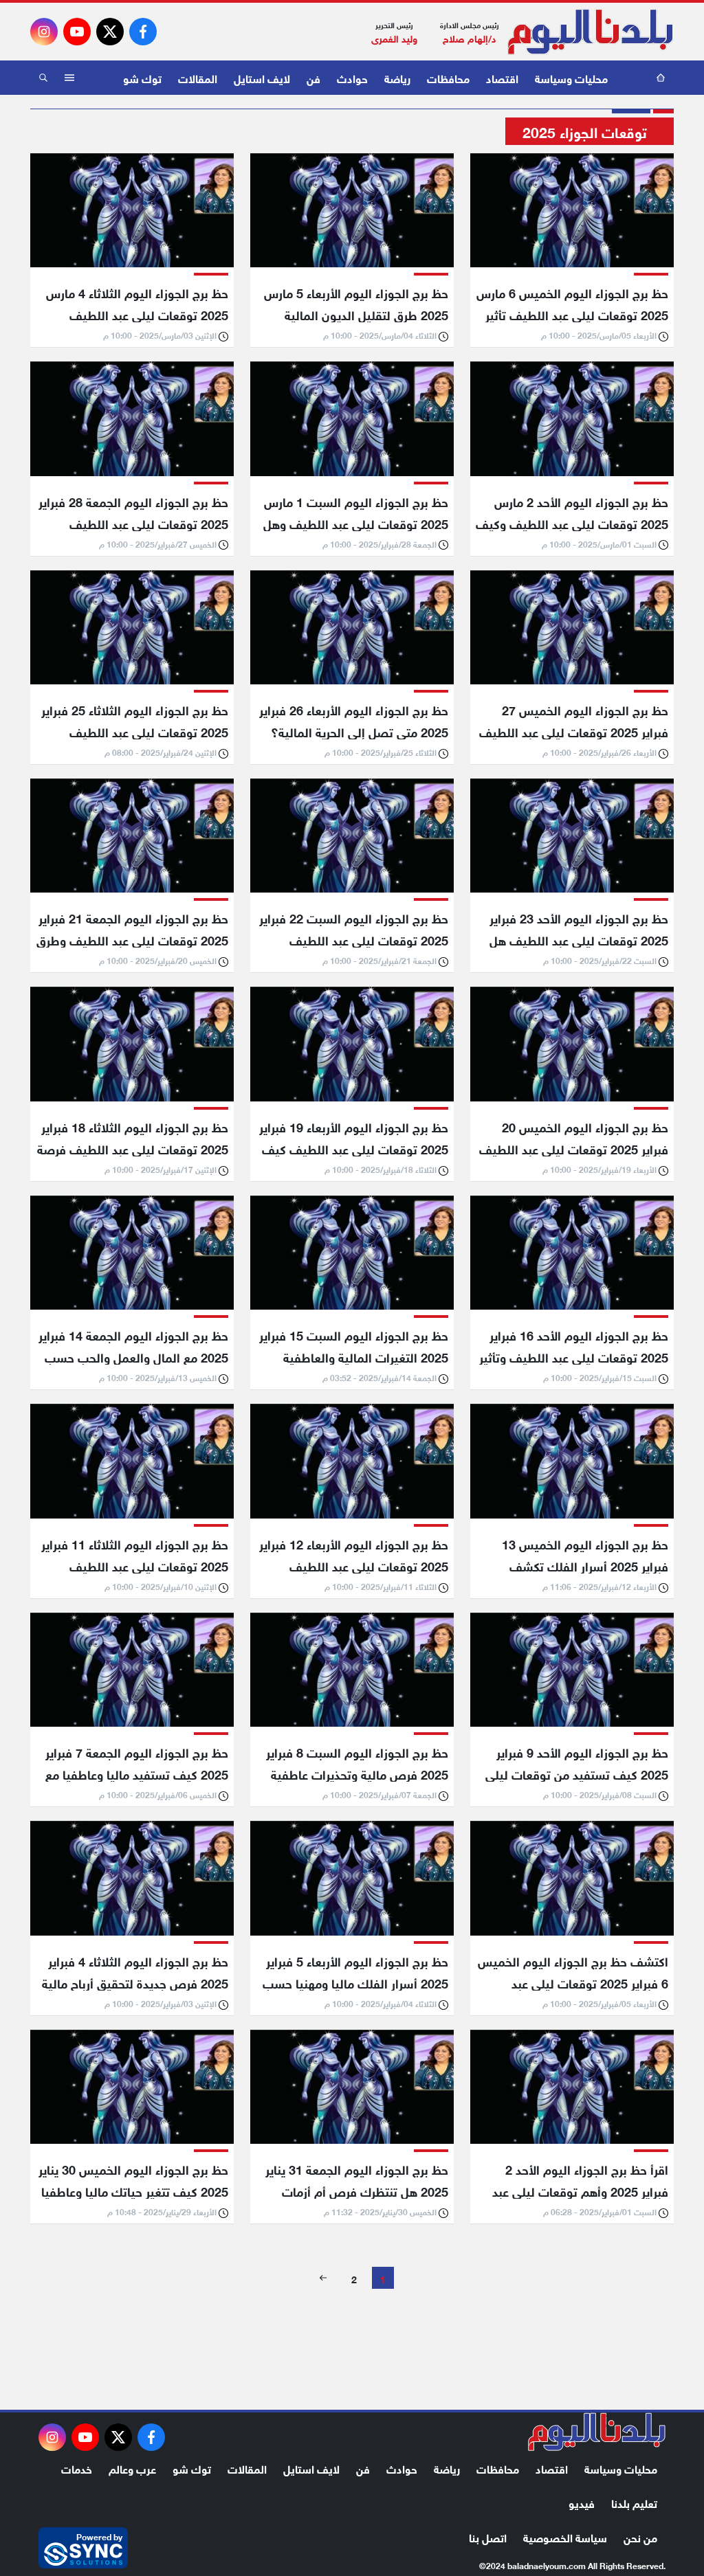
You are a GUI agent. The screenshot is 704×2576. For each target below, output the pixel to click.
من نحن (640, 2536)
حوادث (352, 77)
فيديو (582, 2502)
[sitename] (597, 2432)
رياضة (397, 77)
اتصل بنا (488, 2536)
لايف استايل (262, 77)
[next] (323, 2278)
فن (313, 77)
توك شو (142, 77)
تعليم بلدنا (634, 2502)
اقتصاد (502, 77)
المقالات (198, 77)
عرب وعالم (132, 2468)
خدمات (77, 2468)
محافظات (448, 77)
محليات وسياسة (571, 77)
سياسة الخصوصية (565, 2536)
